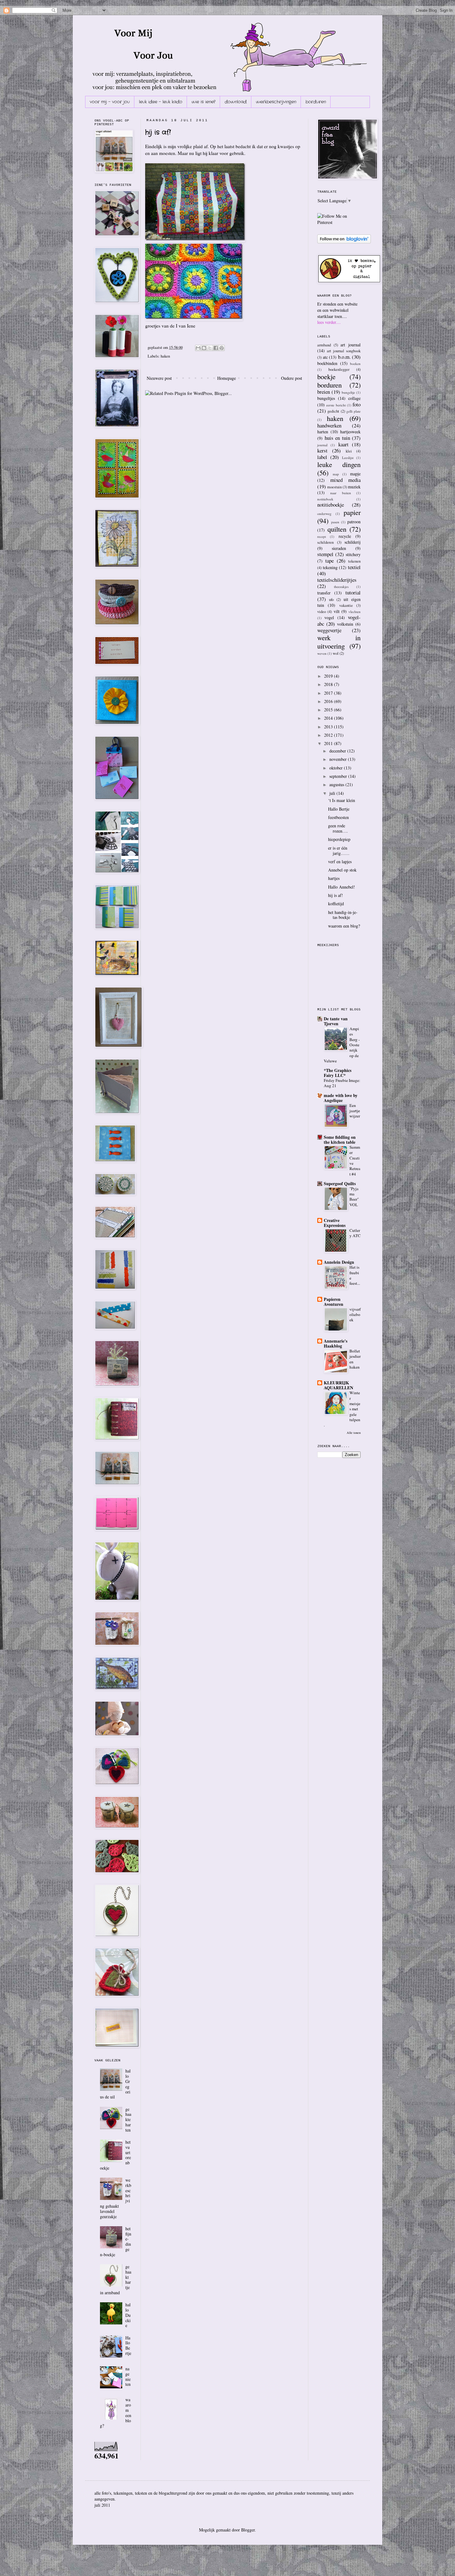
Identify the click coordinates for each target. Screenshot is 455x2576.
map (336, 474)
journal (322, 445)
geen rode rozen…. (338, 828)
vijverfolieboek (355, 1315)
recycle (345, 536)
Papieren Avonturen (334, 1302)
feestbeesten (338, 817)
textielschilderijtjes (337, 580)
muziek (354, 487)
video (322, 612)
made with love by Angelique (341, 1098)
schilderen (325, 542)
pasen (335, 522)
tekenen (354, 561)
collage (354, 398)
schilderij (353, 542)
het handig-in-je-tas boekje (343, 915)
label (322, 457)
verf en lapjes (340, 862)
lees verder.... (329, 322)
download (236, 102)
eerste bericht (336, 405)
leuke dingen (339, 464)
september (339, 776)
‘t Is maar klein (342, 800)
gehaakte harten (128, 2120)
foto (357, 404)
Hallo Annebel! (342, 887)
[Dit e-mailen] (198, 348)
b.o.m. (344, 357)
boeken (355, 364)
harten (323, 432)
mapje (355, 474)
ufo (331, 600)
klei (349, 451)
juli (333, 793)
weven (322, 653)
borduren (316, 102)
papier (352, 512)
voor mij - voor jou (110, 102)
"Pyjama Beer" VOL (354, 1197)
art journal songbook (344, 351)
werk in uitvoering (339, 642)
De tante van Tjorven (336, 1021)
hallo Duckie (128, 2315)
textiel (354, 567)
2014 (329, 718)
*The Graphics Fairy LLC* (338, 1073)
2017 (329, 693)
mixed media (345, 480)
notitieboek (325, 499)
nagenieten (128, 2376)
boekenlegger (339, 369)
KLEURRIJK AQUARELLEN (338, 1385)
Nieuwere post (159, 378)
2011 (329, 743)
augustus (337, 784)
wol (336, 653)
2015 (329, 710)
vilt (337, 611)
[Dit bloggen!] (204, 348)
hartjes (334, 878)
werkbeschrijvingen (276, 102)
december (338, 751)
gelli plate (353, 411)
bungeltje (348, 392)
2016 (329, 701)
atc (325, 357)
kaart (343, 444)
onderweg (324, 514)
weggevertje (329, 630)
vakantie (346, 605)
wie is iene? (204, 102)
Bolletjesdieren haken (355, 1359)
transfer (324, 593)
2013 (329, 727)
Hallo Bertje (128, 2345)
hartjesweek (350, 432)
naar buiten (340, 493)
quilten (337, 529)
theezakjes (341, 587)
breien (324, 392)
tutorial (353, 592)
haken (165, 356)
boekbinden (327, 363)
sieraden (339, 548)
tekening (330, 567)
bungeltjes (326, 398)
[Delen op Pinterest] (222, 348)
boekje (326, 376)
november (339, 759)
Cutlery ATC (355, 1233)
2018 (329, 684)
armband (324, 345)
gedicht (333, 411)
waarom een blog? (344, 926)
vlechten (355, 612)
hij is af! (158, 132)
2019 (329, 676)
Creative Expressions (335, 1223)
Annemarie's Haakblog (336, 1343)
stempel (325, 554)
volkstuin (345, 624)
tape (329, 561)
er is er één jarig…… (339, 851)
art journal (351, 345)
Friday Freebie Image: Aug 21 (342, 1083)
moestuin (334, 487)
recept (322, 536)
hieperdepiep (339, 839)
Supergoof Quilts (340, 1183)
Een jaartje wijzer (355, 1111)
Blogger (248, 2530)
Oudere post (292, 378)
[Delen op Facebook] (216, 348)
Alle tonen (354, 1433)
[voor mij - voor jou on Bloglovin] (344, 242)
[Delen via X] (210, 348)
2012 (329, 735)
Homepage (227, 378)
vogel (329, 617)
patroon (354, 522)
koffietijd (336, 904)
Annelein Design (339, 1262)
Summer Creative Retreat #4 (355, 1160)
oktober (337, 768)
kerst (322, 450)
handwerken (329, 425)
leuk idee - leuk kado (161, 102)
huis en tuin (337, 438)
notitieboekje (331, 505)
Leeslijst (348, 458)
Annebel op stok (342, 870)
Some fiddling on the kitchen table (340, 1140)
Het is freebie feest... (355, 1275)
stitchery (353, 554)
